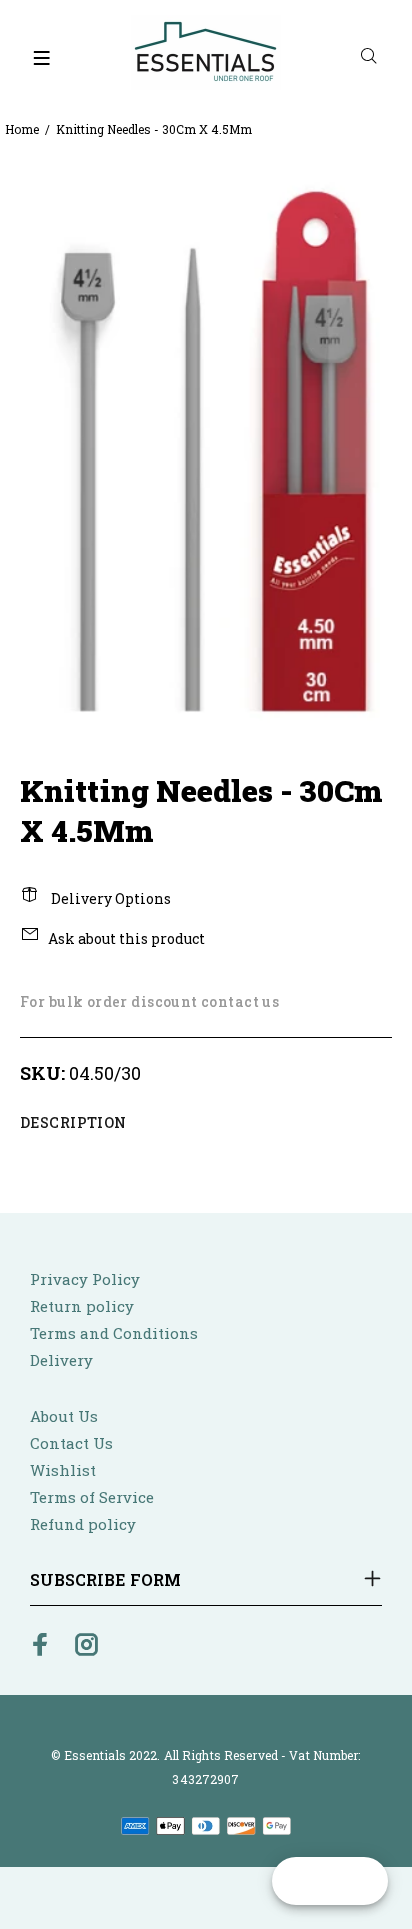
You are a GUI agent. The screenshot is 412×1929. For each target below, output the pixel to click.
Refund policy (83, 1524)
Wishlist (63, 1470)
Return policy (82, 1306)
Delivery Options (109, 898)
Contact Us (71, 1443)
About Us (64, 1416)
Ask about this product (126, 938)
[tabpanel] (206, 441)
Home (22, 129)
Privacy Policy (85, 1279)
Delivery (61, 1360)
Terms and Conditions (114, 1333)
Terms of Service (92, 1497)
